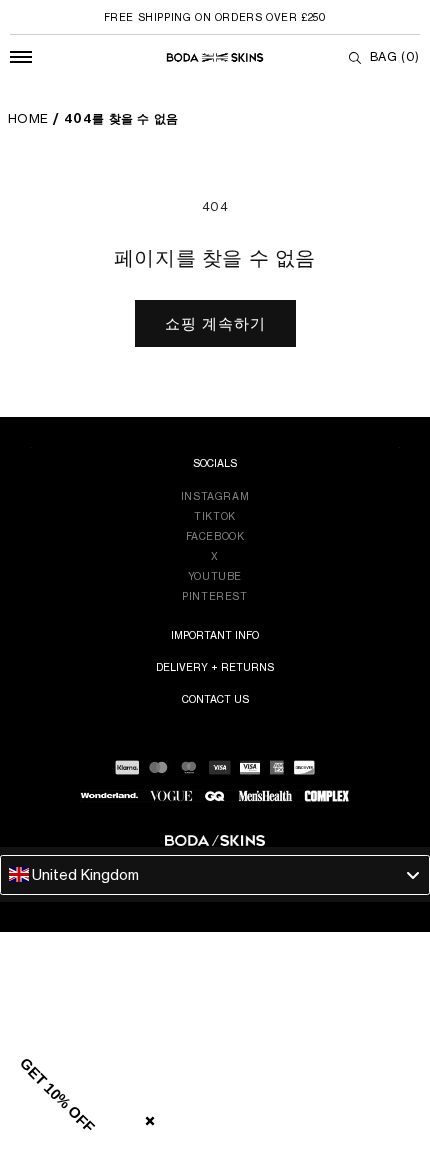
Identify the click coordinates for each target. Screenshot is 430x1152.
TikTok (215, 516)
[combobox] (215, 875)
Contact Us (215, 699)
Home (28, 118)
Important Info (215, 635)
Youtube (215, 576)
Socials (215, 463)
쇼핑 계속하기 (215, 323)
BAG (395, 56)
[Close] (146, 1117)
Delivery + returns (215, 667)
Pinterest (214, 596)
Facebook (215, 536)
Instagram (215, 496)
